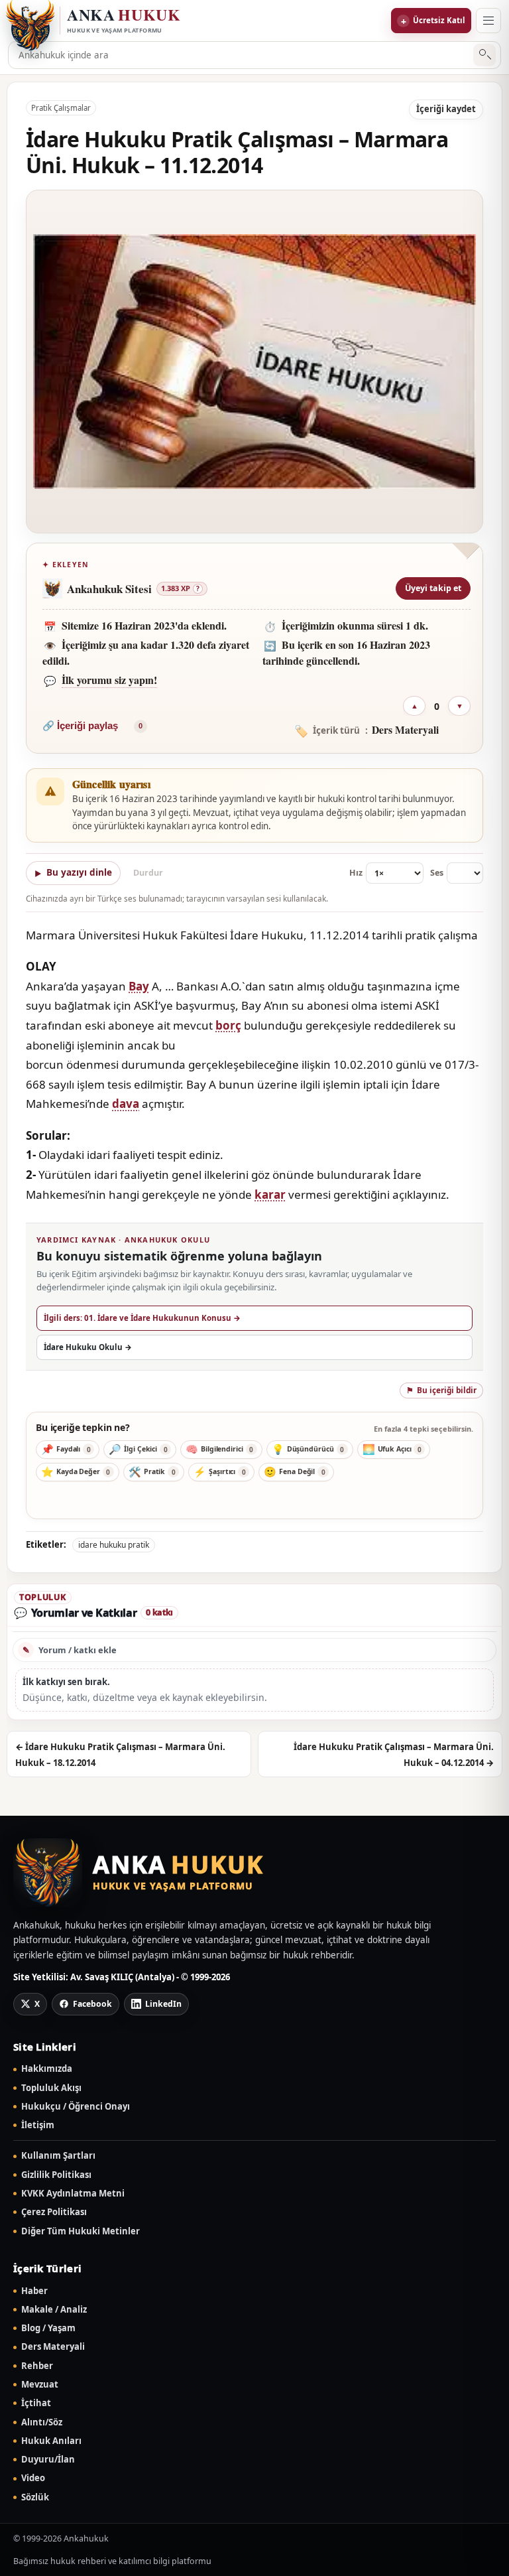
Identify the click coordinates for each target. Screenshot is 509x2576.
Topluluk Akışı (51, 2088)
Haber (34, 2291)
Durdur (148, 873)
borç (228, 1025)
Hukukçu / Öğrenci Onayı (76, 2107)
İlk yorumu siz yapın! (109, 680)
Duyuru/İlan (48, 2460)
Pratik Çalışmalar (61, 108)
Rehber (37, 2366)
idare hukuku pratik (114, 1545)
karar (270, 1194)
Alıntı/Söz (42, 2422)
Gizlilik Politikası (56, 2175)
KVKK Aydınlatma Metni (73, 2194)
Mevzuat (40, 2385)
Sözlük (35, 2497)
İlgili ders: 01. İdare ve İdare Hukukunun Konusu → (142, 1318)
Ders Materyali (53, 2347)
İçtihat (36, 2403)
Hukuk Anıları (51, 2441)
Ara (485, 55)
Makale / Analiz (54, 2310)
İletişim (38, 2125)
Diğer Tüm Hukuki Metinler (81, 2231)
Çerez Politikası (54, 2212)
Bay (139, 986)
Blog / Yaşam (48, 2328)
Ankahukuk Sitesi (109, 589)
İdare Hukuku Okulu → (88, 1347)
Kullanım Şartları (58, 2156)
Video (33, 2478)
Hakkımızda (47, 2069)
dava (126, 1104)
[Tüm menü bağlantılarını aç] (488, 21)
